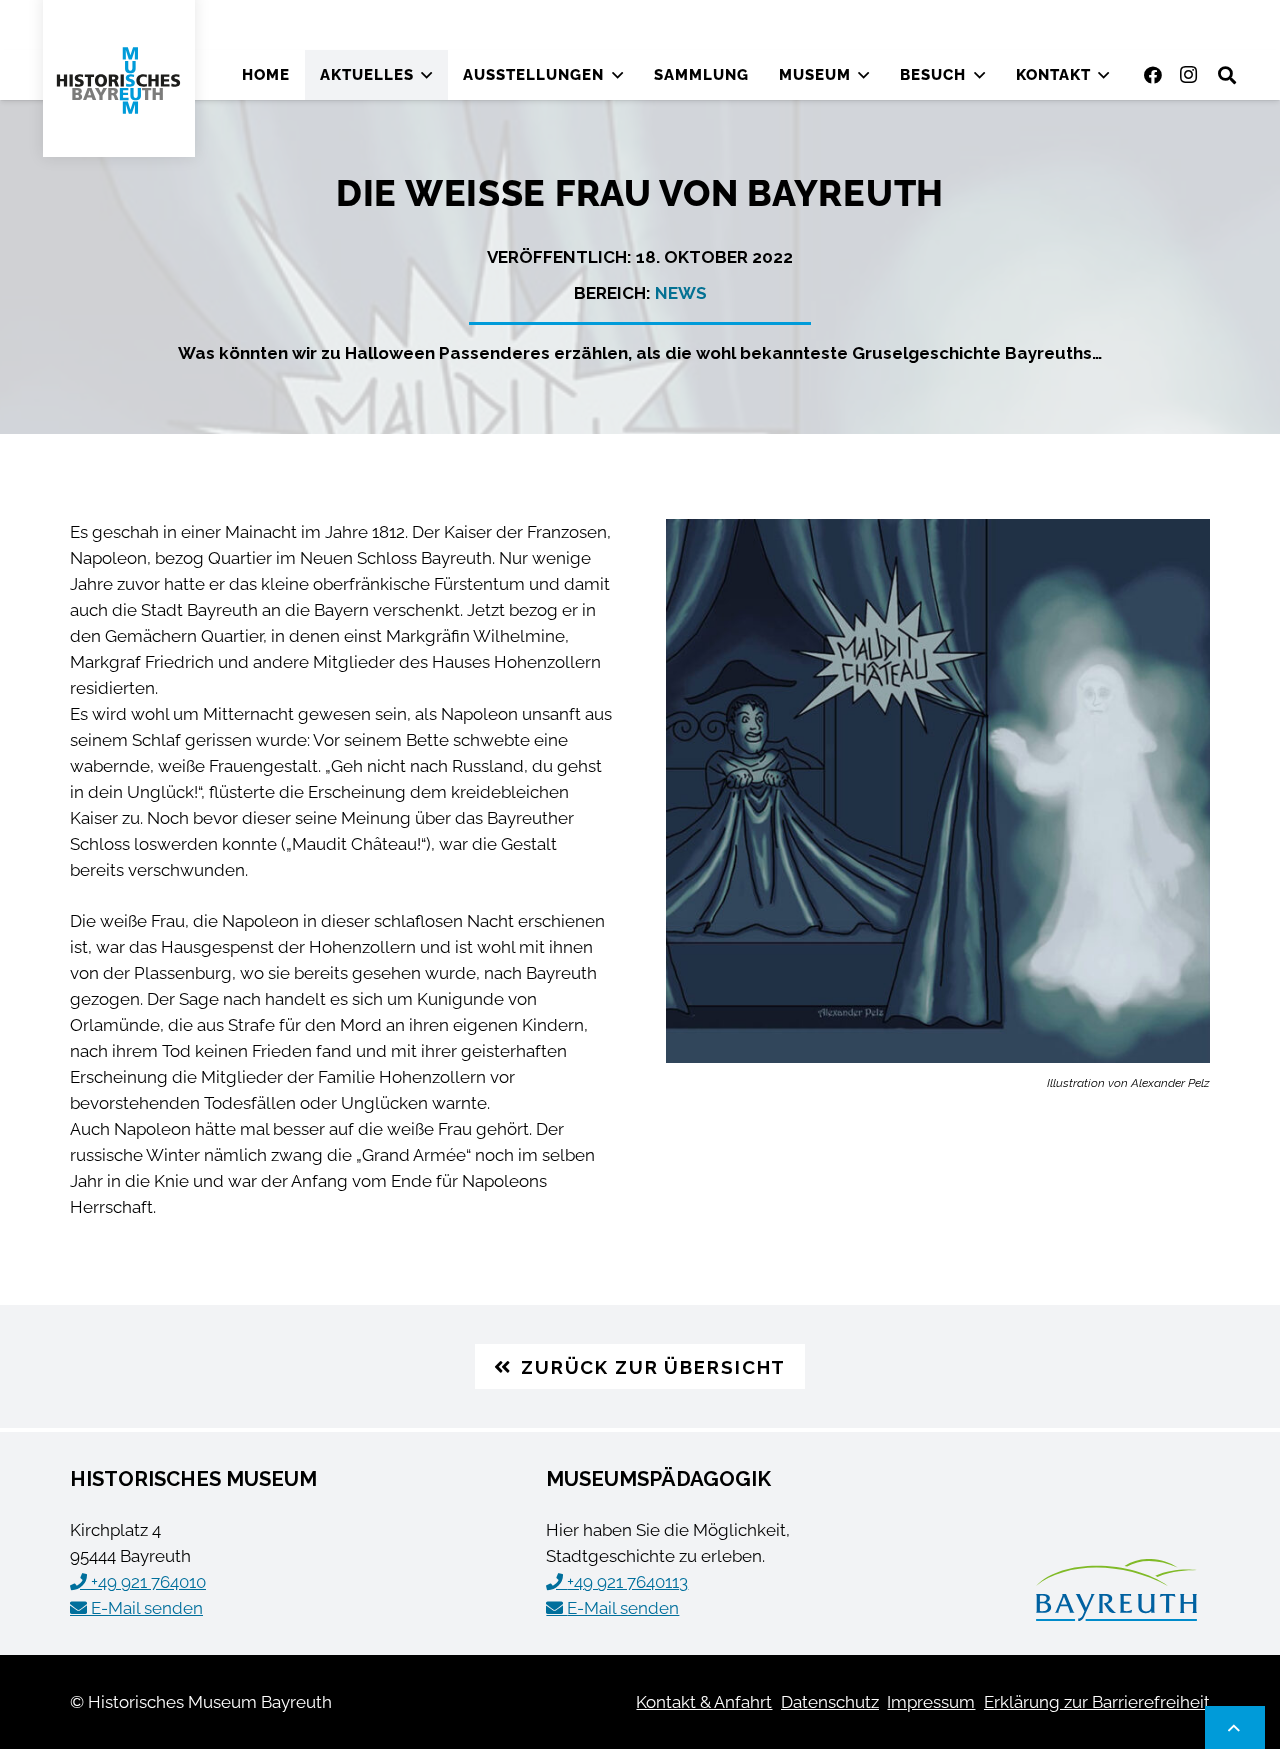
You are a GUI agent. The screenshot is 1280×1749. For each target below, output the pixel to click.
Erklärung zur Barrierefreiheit (1097, 1702)
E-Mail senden (147, 1608)
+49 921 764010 (148, 1582)
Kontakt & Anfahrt (704, 1702)
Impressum (931, 1702)
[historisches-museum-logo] (118, 80)
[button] (427, 75)
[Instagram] (1189, 75)
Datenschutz (830, 1702)
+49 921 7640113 (627, 1582)
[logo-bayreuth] (1116, 1590)
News (681, 293)
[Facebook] (1153, 75)
